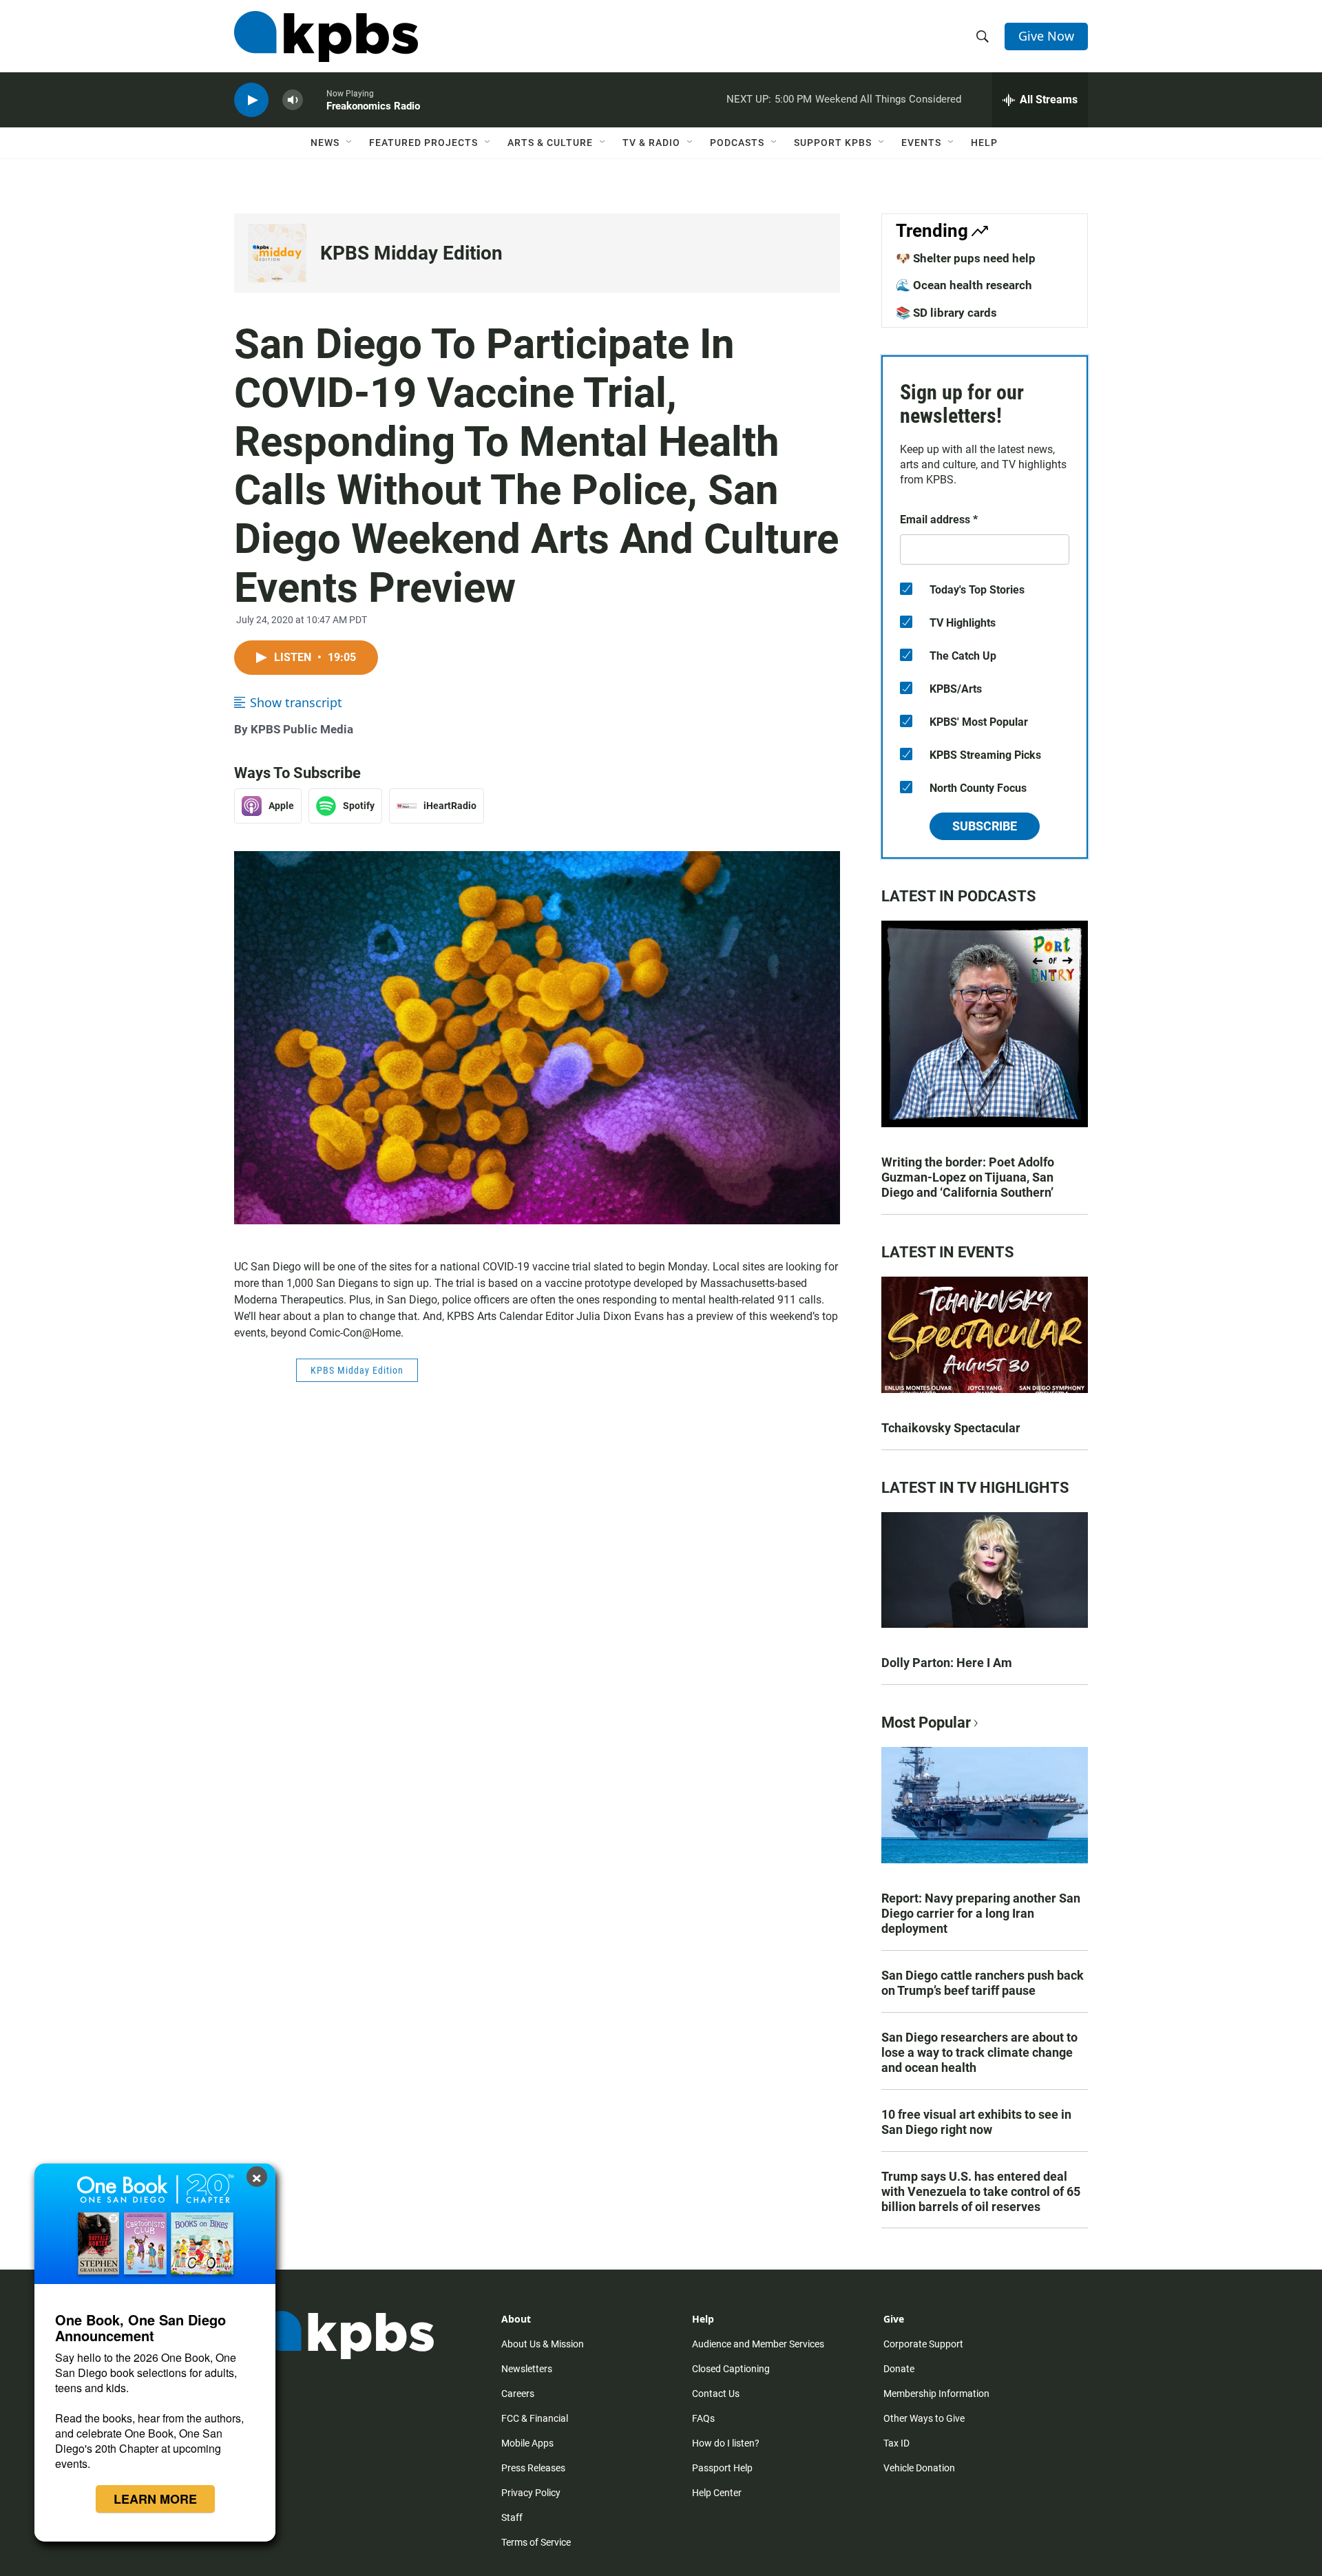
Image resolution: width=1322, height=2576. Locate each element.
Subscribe (985, 826)
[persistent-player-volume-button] (293, 100)
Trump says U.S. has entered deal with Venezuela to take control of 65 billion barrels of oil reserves (981, 2191)
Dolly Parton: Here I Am (947, 1663)
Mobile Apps (527, 2443)
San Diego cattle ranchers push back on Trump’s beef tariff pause (983, 1983)
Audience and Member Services (758, 2344)
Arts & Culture (550, 143)
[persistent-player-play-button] (251, 100)
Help (984, 143)
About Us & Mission (543, 2344)
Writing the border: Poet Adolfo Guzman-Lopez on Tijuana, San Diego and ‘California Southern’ (968, 1177)
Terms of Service (536, 2542)
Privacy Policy (531, 2493)
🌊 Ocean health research (964, 285)
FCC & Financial (535, 2418)
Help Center (717, 2493)
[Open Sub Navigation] (350, 143)
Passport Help (722, 2468)
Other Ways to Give (924, 2418)
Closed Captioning (731, 2369)
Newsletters (527, 2369)
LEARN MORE (155, 2499)
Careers (518, 2394)
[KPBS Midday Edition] (277, 253)
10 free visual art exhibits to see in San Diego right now (976, 2122)
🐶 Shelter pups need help (966, 258)
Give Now (1046, 36)
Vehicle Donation (919, 2468)
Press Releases (533, 2468)
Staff (512, 2517)
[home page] (326, 36)
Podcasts (737, 143)
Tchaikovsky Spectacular (951, 1428)
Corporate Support (923, 2344)
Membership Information (936, 2394)
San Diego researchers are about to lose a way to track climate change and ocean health (979, 2052)
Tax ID (896, 2443)
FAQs (703, 2418)
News (325, 143)
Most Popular (926, 1722)
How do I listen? (726, 2443)
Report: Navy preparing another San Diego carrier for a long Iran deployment (981, 1913)
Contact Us (716, 2394)
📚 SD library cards (946, 313)
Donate (899, 2369)
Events (921, 143)
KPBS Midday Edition (411, 253)
